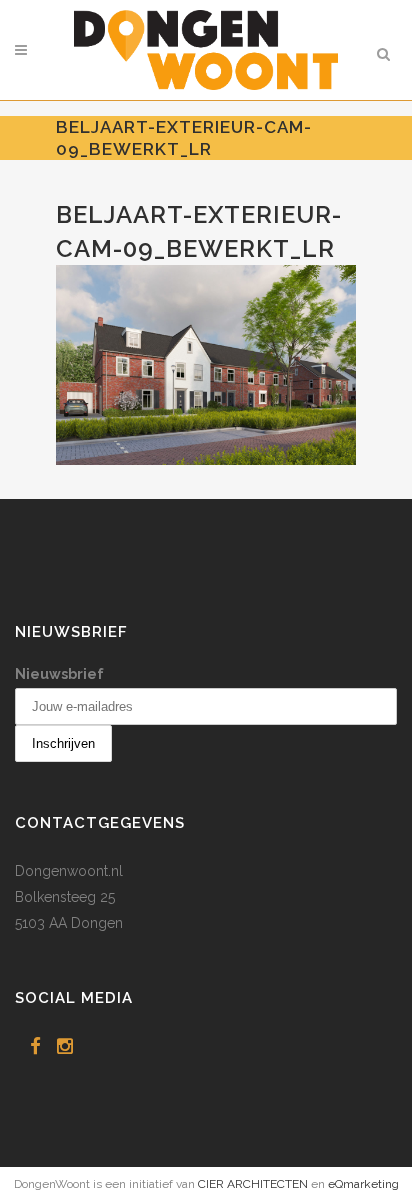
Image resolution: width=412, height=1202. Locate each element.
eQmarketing (363, 1184)
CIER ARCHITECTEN (253, 1184)
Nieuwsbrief (59, 674)
